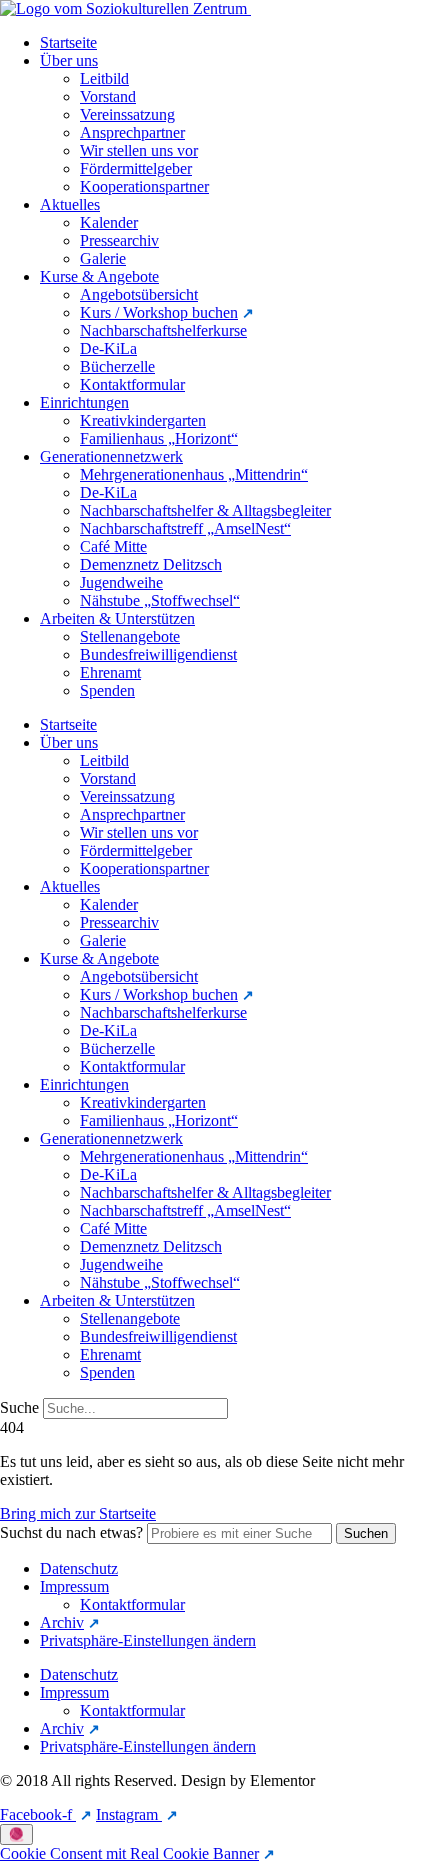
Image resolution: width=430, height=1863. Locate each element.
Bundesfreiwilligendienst (158, 654)
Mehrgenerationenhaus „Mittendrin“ (194, 474)
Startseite (68, 42)
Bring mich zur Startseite (78, 1513)
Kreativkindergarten (143, 420)
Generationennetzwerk (111, 456)
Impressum (74, 1586)
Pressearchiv (119, 240)
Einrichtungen (84, 402)
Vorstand (108, 96)
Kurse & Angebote (99, 276)
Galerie (103, 258)
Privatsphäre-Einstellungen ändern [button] (148, 1640)
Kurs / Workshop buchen (159, 312)
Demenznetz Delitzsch (151, 564)
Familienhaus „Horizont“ (159, 438)
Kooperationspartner (144, 186)
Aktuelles (70, 204)
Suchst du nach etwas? (71, 1532)
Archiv (62, 1622)
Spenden (107, 690)
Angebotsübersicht (139, 294)
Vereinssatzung (127, 114)
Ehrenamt (110, 672)
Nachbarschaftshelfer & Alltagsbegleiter (205, 510)
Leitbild (104, 78)
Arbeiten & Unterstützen (117, 618)
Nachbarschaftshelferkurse (163, 330)
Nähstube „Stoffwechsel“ (160, 600)
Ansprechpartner (132, 132)
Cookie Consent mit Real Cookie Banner (129, 1853)
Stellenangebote (130, 636)
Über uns (69, 60)
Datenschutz (79, 1568)
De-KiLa (108, 348)
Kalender (109, 222)
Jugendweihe (121, 582)
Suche (19, 1407)
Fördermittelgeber (136, 168)
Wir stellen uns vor (139, 150)
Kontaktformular (132, 384)
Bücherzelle (117, 366)
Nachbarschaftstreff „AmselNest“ (185, 528)
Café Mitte (113, 546)
